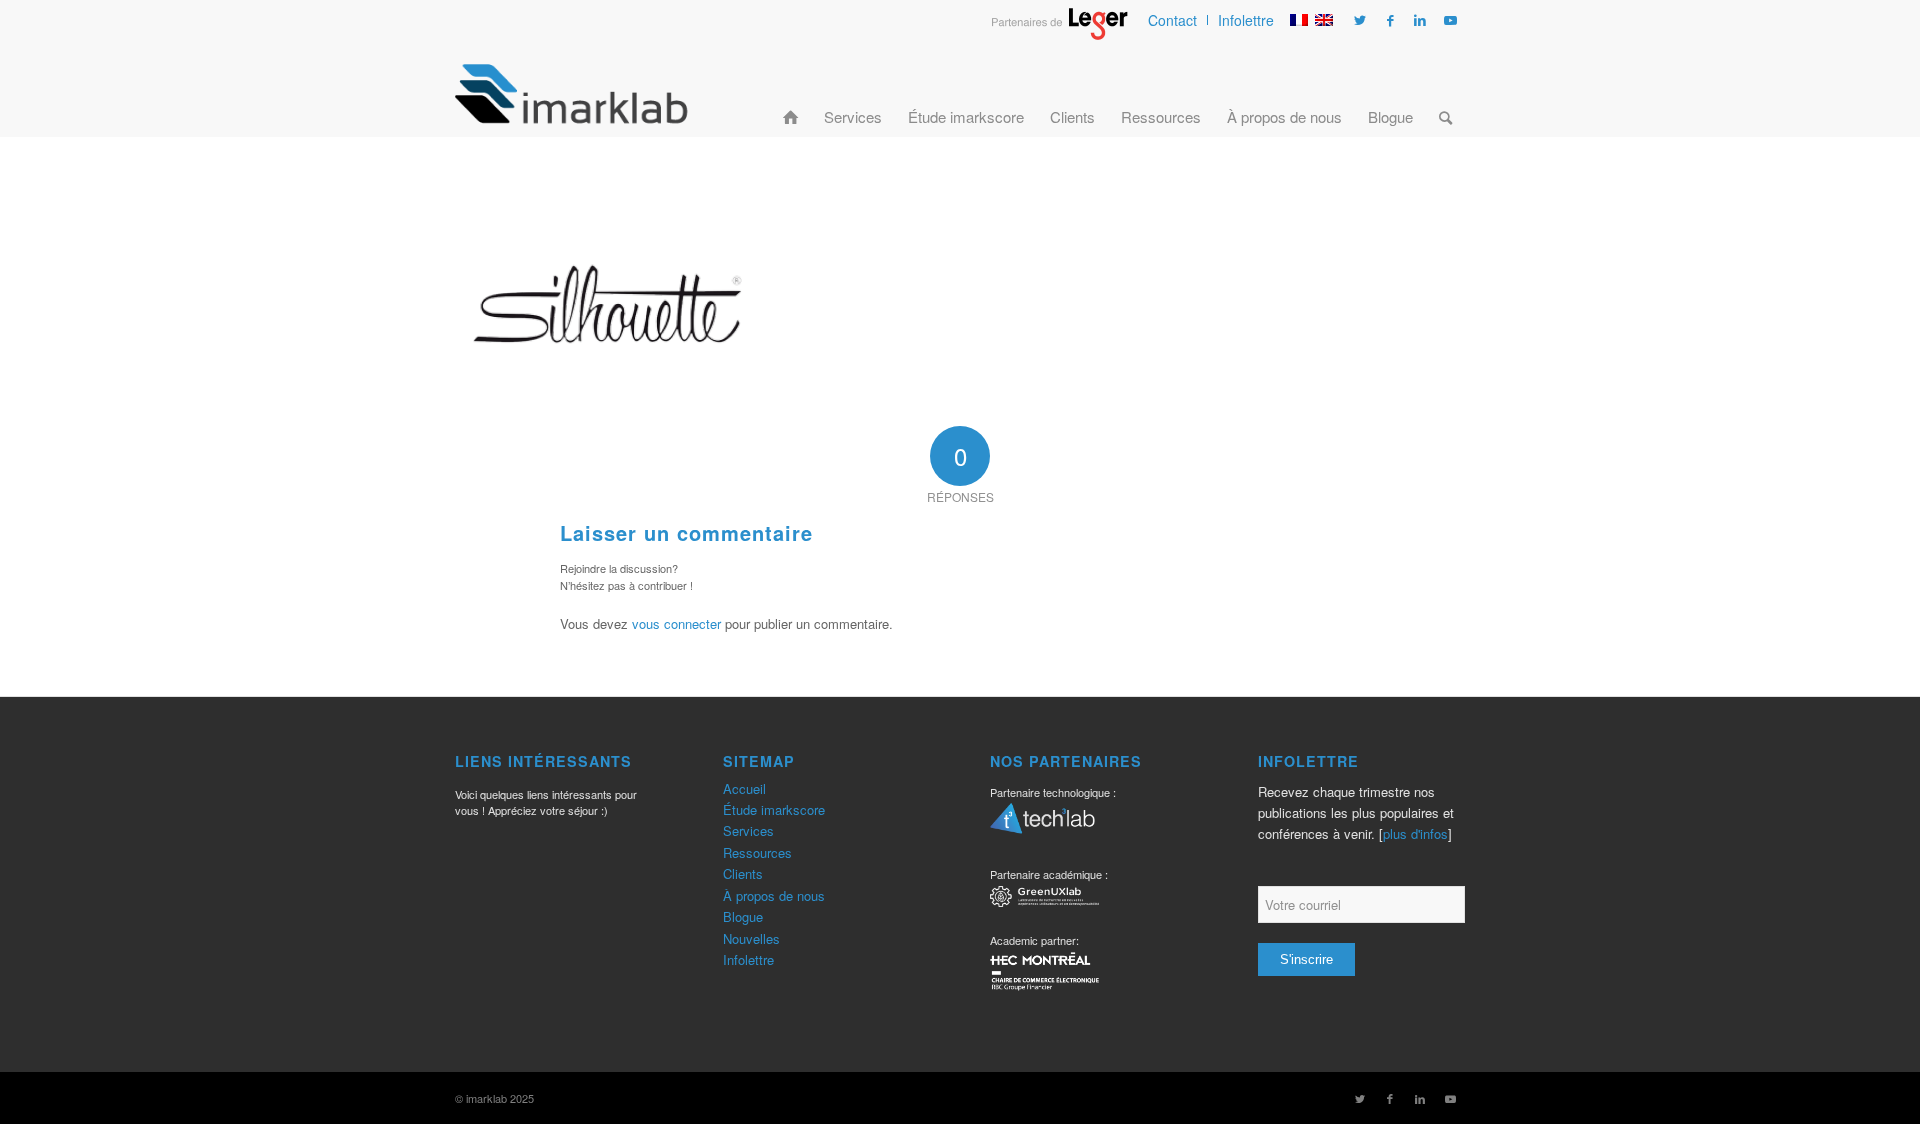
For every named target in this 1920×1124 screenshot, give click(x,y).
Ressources (757, 852)
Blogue (743, 916)
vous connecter (676, 623)
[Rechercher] (1445, 93)
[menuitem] (1173, 20)
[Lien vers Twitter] (1360, 20)
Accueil (744, 788)
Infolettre (1246, 20)
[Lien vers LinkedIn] (1420, 20)
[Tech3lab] (1042, 825)
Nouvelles (751, 938)
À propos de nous (774, 895)
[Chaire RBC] (1044, 899)
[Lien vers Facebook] (1390, 20)
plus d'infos (1415, 833)
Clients (743, 873)
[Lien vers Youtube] (1450, 20)
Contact (1172, 20)
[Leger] (1059, 34)
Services (748, 830)
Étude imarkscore (774, 809)
